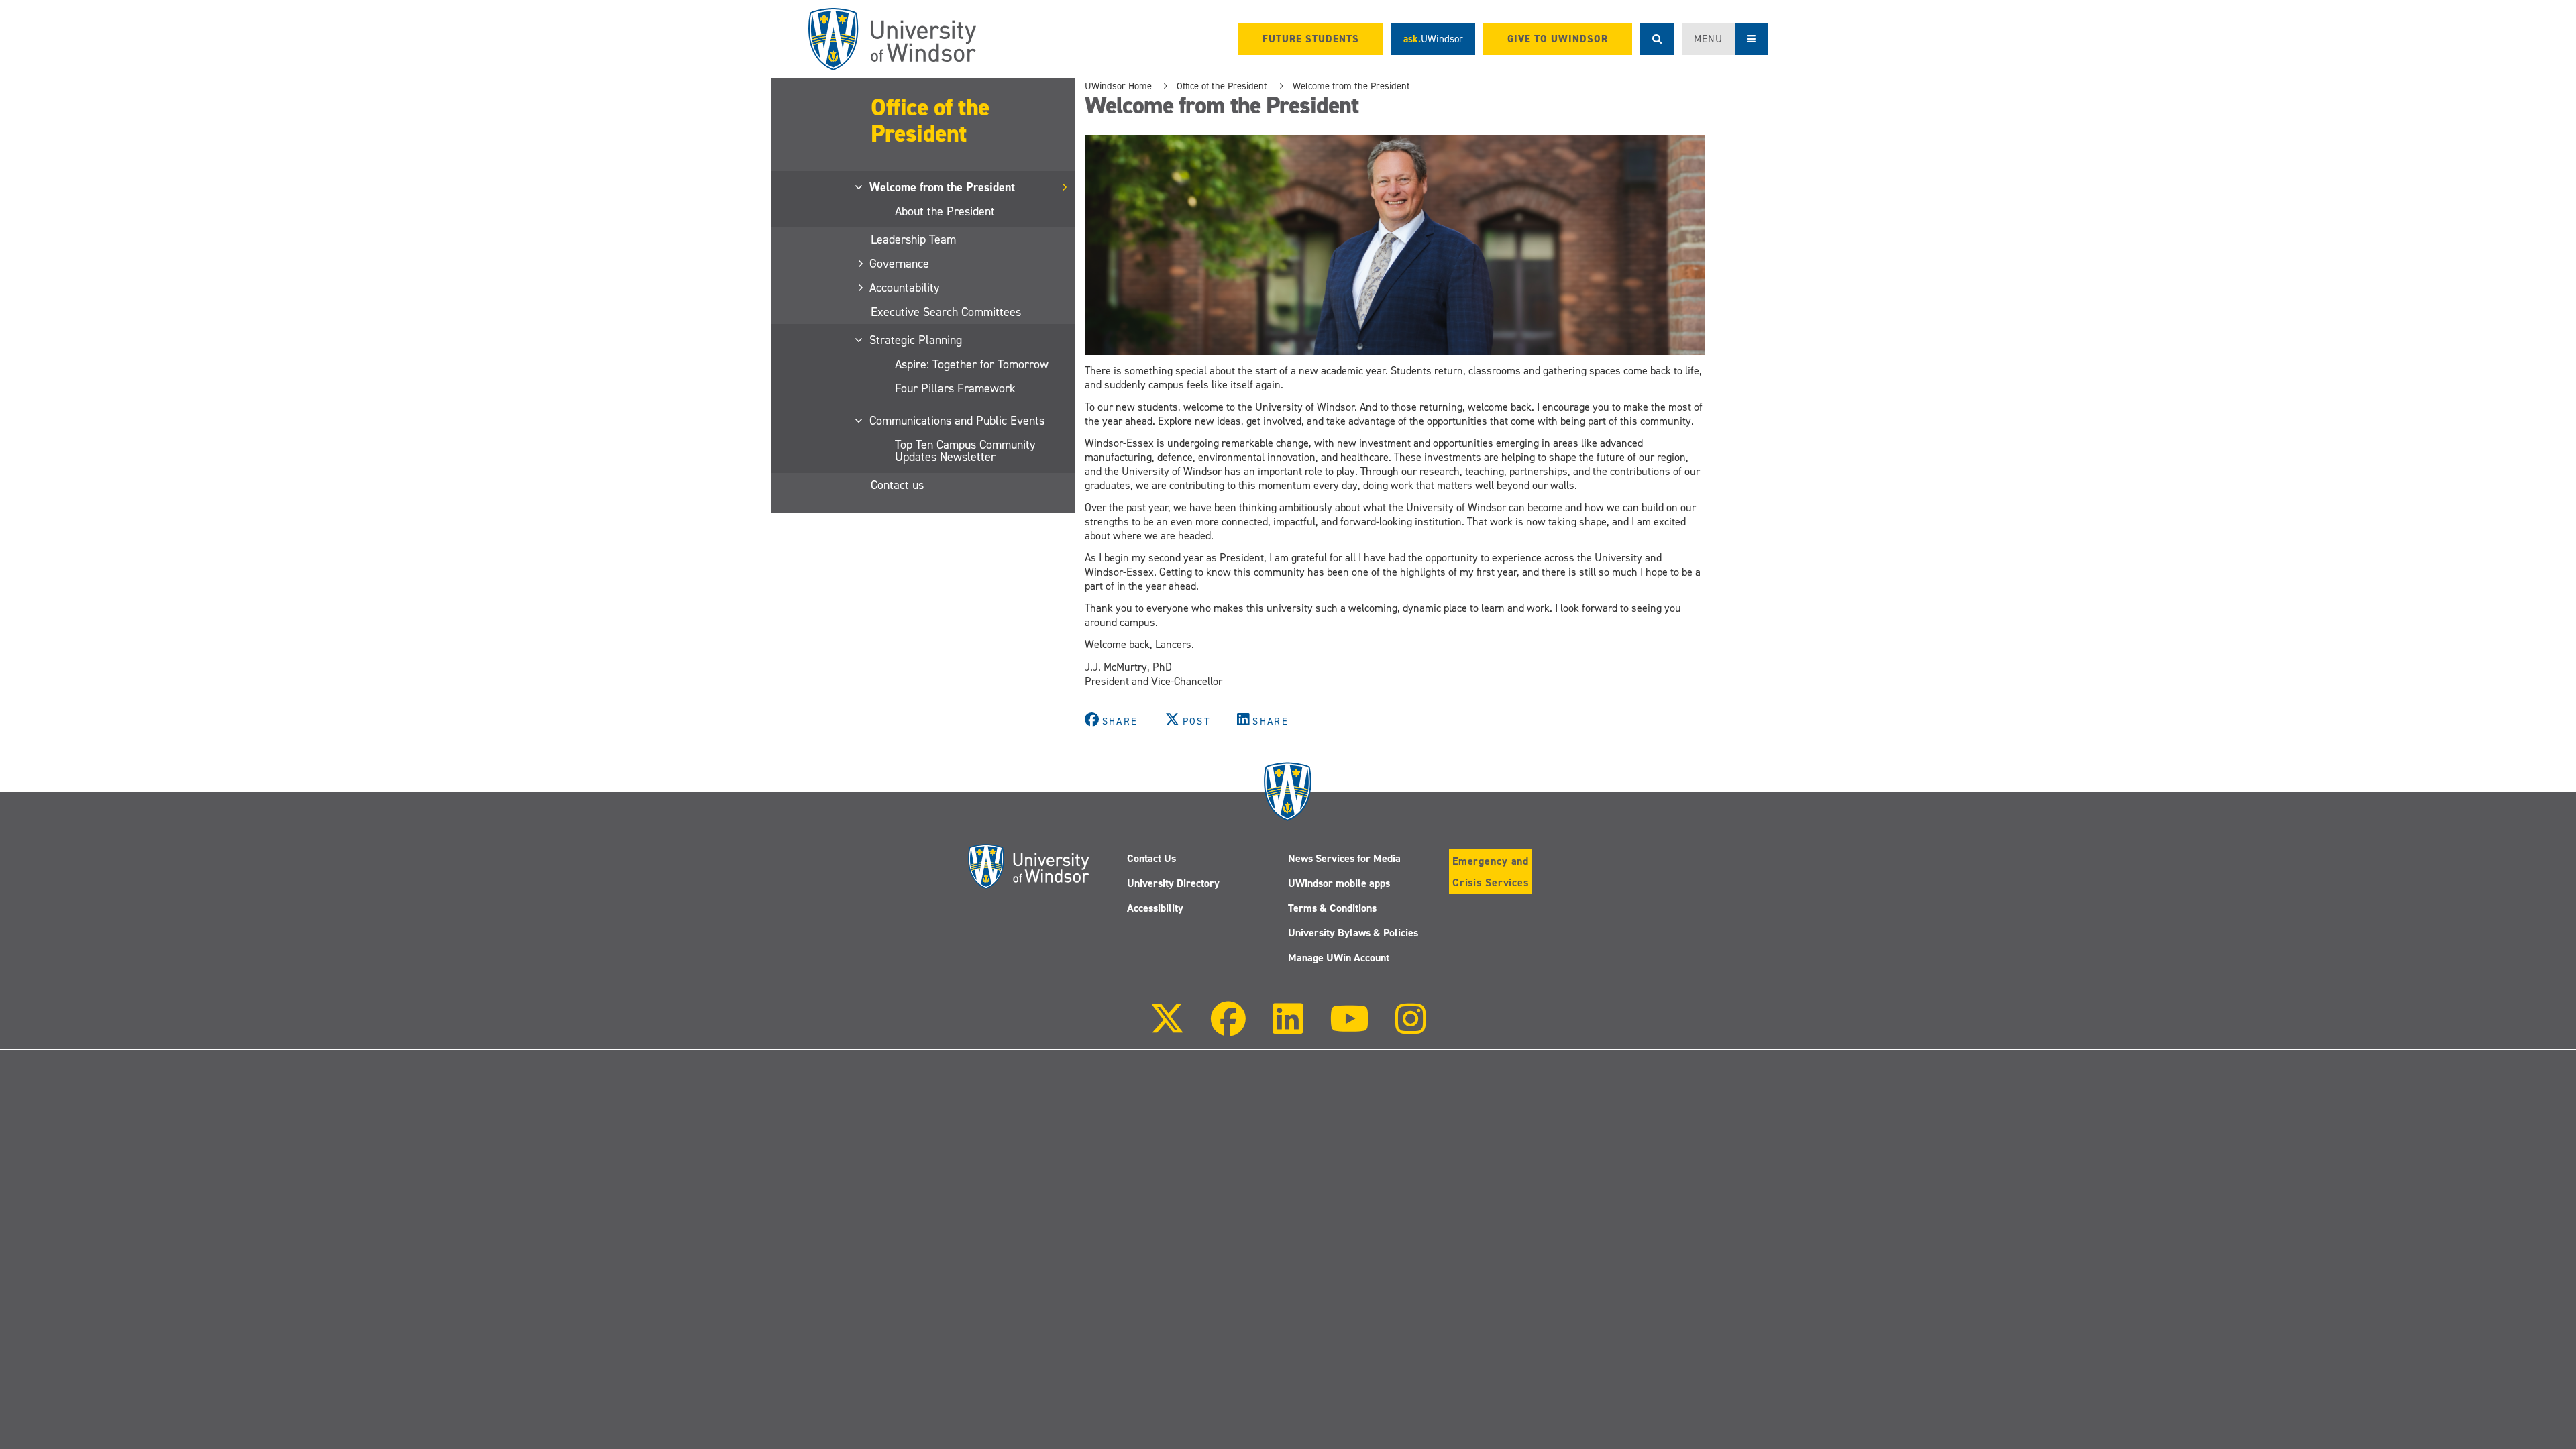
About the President (945, 211)
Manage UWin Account (1339, 958)
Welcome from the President (943, 187)
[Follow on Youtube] (1349, 1028)
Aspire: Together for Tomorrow (972, 364)
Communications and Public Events (958, 421)
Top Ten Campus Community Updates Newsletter (965, 451)
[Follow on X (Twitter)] (1167, 1028)
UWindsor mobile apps (1339, 883)
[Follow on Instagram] (1411, 1028)
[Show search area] (1657, 39)
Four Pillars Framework (955, 388)
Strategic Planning (916, 340)
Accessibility (1155, 908)
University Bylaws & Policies (1353, 933)
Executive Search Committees (946, 312)
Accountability (905, 288)
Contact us (897, 485)
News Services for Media (1344, 858)
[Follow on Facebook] (1228, 1028)
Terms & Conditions (1332, 908)
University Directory (1173, 883)
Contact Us (1151, 858)
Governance (900, 264)
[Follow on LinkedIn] (1287, 1028)
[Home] (892, 39)
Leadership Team (913, 239)
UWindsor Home (1118, 86)
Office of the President (930, 120)
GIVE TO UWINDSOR (1558, 39)
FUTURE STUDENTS (1311, 39)
